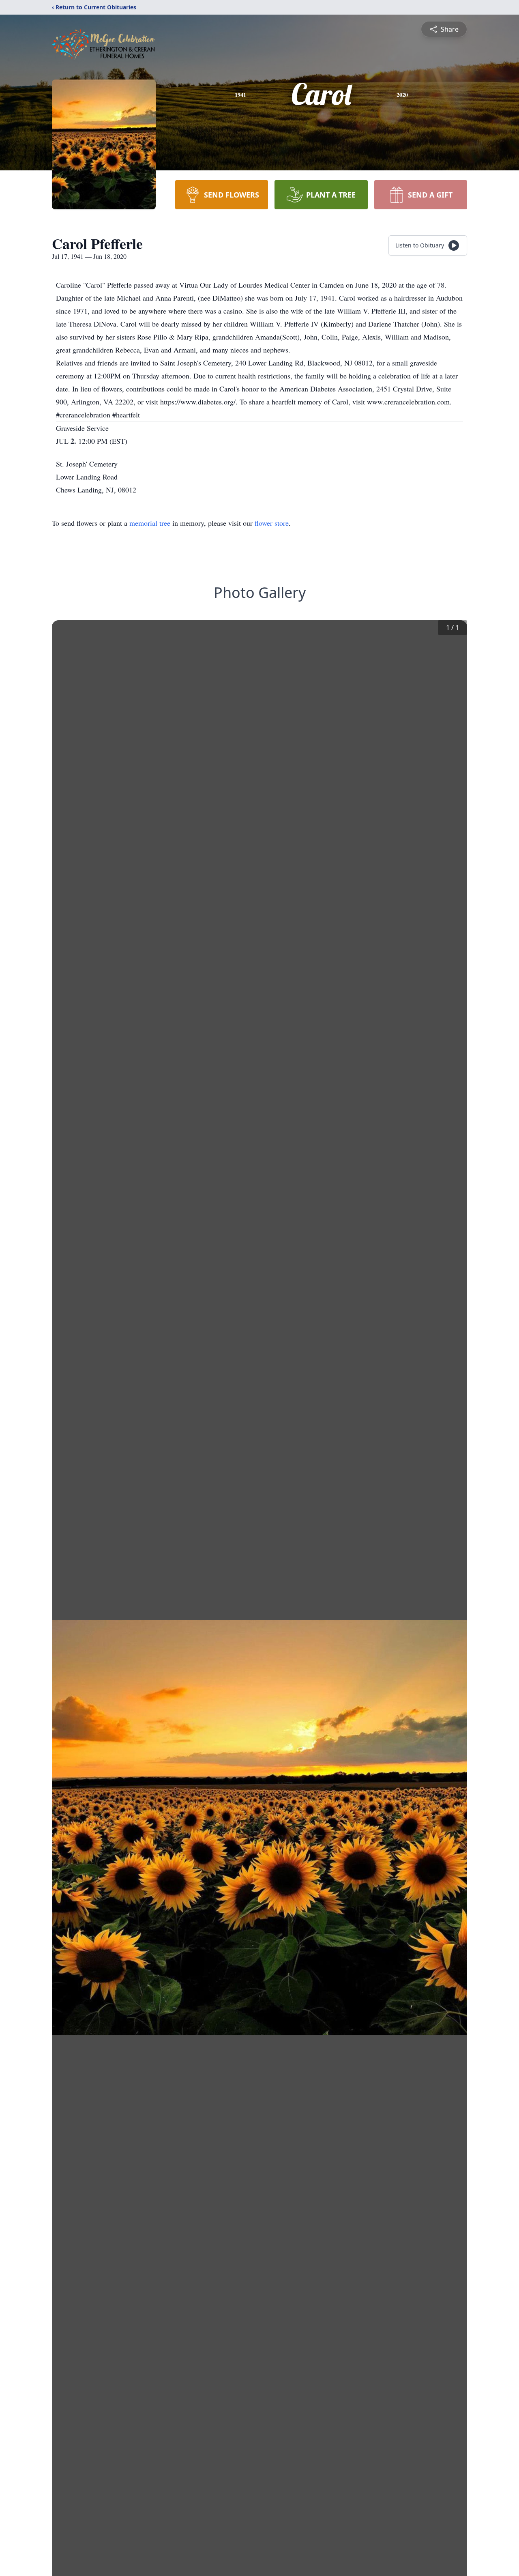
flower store (272, 523)
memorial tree (150, 523)
